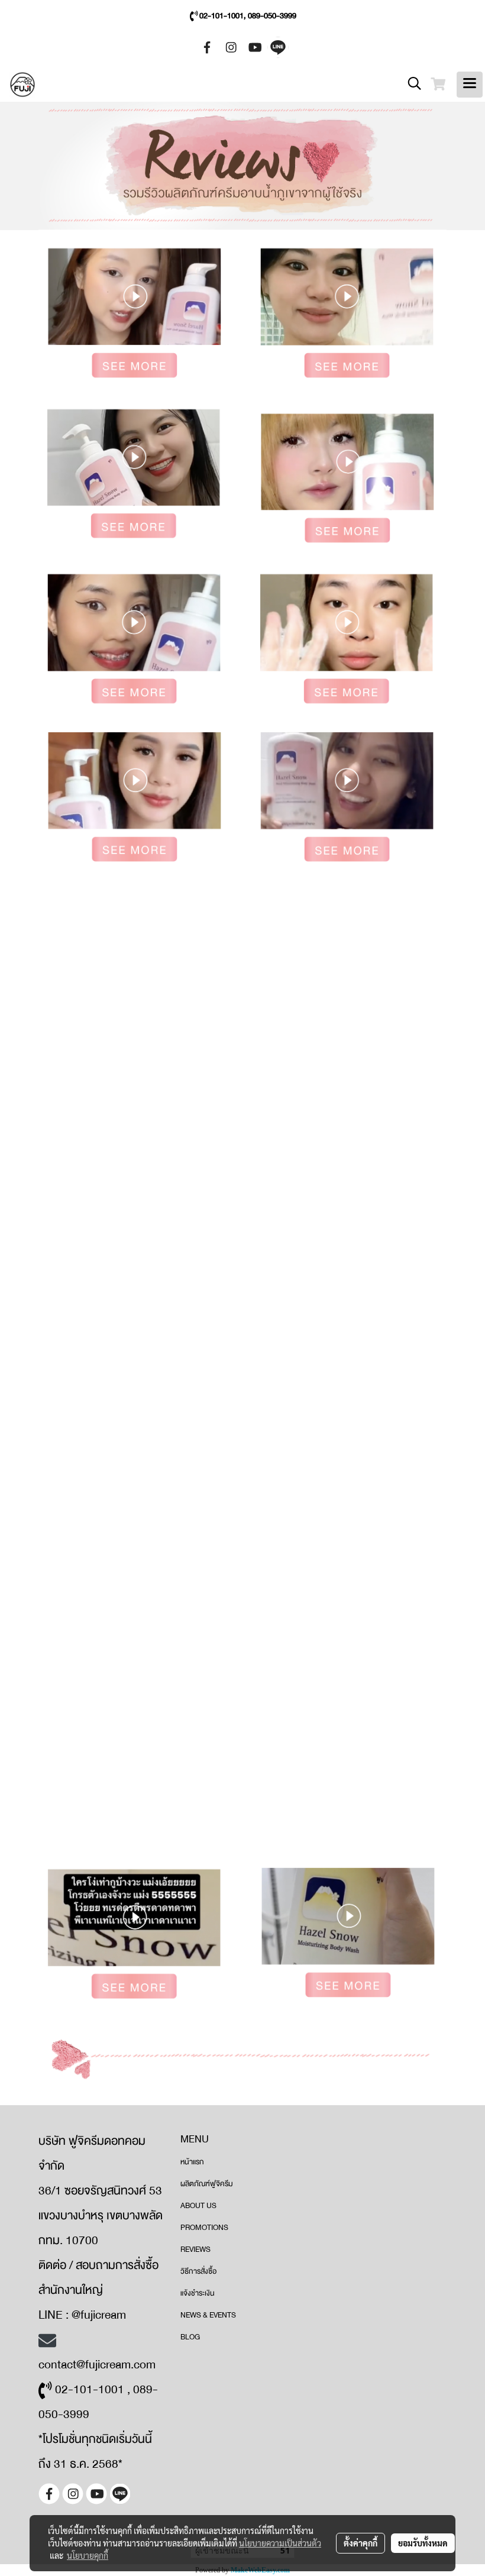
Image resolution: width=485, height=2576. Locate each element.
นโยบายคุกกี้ (88, 2555)
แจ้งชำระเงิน (198, 2293)
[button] (410, 84)
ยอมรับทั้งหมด (423, 2543)
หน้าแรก (192, 2162)
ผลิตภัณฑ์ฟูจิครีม (207, 2184)
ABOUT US (198, 2206)
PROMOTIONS (204, 2228)
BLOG (190, 2337)
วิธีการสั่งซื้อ (198, 2271)
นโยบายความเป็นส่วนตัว (280, 2543)
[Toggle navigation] (470, 85)
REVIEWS (195, 2249)
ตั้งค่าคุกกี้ (360, 2543)
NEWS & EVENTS (208, 2315)
